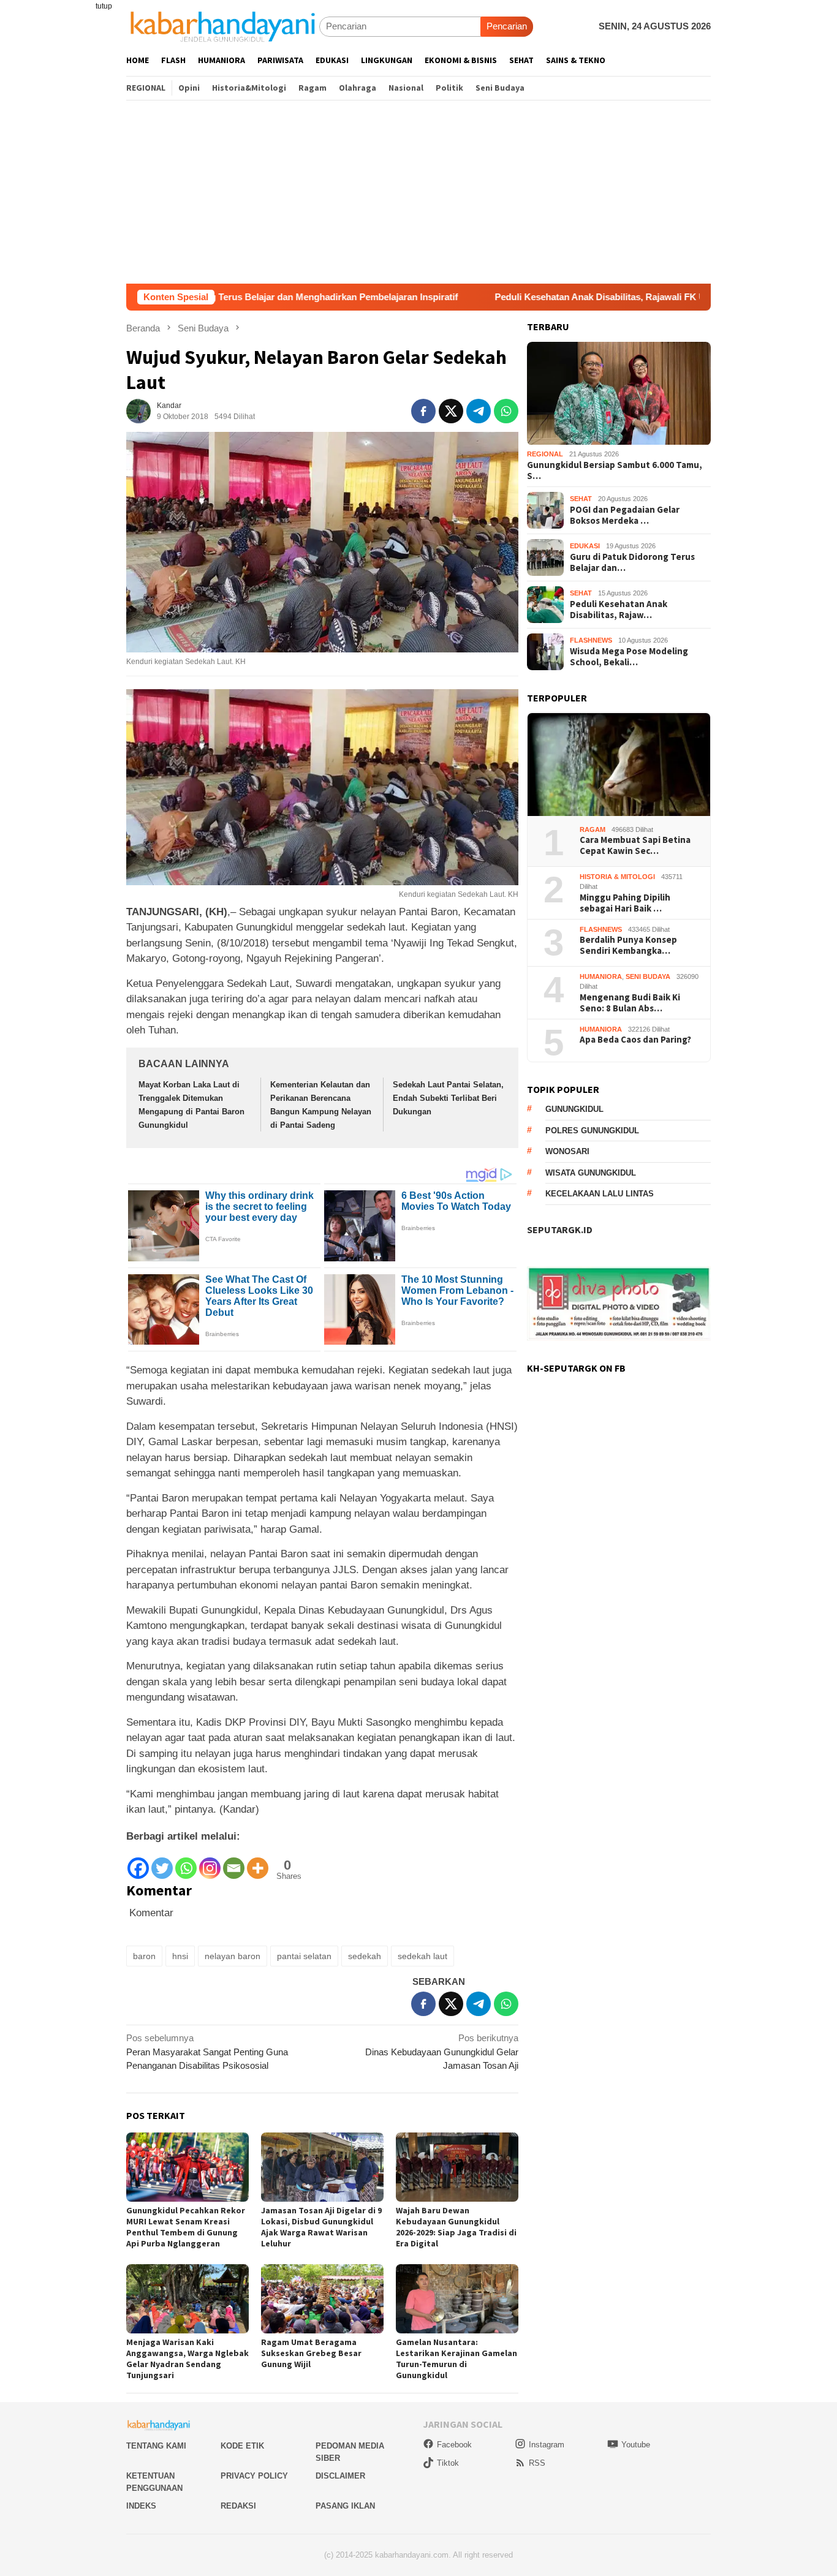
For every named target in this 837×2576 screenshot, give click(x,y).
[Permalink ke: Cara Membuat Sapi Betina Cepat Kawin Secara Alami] (619, 765)
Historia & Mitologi (617, 877)
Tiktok (448, 2463)
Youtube (636, 2445)
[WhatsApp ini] (506, 411)
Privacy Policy (254, 2476)
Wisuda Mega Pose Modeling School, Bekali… (629, 657)
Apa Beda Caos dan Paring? (635, 1040)
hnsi (180, 1956)
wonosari (567, 1152)
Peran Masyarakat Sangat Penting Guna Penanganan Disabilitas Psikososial (207, 2052)
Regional (545, 455)
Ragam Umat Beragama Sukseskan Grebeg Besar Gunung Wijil (311, 2353)
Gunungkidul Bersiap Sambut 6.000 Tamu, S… (615, 470)
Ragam (593, 829)
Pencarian (507, 26)
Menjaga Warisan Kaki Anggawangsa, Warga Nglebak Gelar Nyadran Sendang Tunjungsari (187, 2359)
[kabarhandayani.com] (223, 26)
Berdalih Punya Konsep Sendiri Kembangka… (628, 946)
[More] (258, 1862)
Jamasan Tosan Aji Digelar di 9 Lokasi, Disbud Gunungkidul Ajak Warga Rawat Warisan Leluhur (321, 2227)
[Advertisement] (418, 192)
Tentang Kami (156, 2446)
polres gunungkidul (592, 1131)
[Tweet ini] (451, 411)
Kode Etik (242, 2446)
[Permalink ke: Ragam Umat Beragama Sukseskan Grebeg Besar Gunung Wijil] (322, 2299)
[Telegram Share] (479, 411)
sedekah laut (422, 1956)
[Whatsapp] (186, 1862)
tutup (104, 6)
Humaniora (601, 976)
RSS (537, 2463)
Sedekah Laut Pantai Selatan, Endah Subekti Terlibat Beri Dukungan (448, 1098)
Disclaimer (340, 2476)
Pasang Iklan (345, 2506)
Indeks (141, 2506)
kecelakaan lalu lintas (600, 1194)
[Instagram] (210, 1862)
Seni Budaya (648, 976)
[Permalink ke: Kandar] (138, 410)
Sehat (581, 499)
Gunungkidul (574, 1110)
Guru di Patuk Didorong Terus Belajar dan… (632, 562)
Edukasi (585, 546)
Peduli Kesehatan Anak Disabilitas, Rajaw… (619, 610)
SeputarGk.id (560, 1230)
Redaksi (238, 2506)
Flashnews (591, 641)
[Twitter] (162, 1862)
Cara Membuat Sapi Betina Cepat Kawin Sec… (635, 846)
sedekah (365, 1956)
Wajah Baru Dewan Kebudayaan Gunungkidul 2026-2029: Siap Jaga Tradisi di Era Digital (456, 2227)
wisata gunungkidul (591, 1173)
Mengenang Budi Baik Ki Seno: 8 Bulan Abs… (630, 1003)
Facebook (454, 2445)
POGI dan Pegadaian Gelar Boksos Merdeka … (625, 515)
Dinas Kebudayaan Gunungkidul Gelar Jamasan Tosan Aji (442, 2052)
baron (144, 1956)
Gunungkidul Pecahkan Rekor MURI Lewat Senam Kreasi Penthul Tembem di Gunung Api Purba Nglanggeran (186, 2227)
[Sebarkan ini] (423, 411)
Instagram (547, 2445)
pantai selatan (304, 1956)
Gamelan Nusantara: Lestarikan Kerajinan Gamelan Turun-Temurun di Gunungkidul (456, 2359)
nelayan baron (233, 1956)
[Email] (234, 1862)
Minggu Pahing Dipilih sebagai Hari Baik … (625, 903)
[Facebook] (138, 1862)
